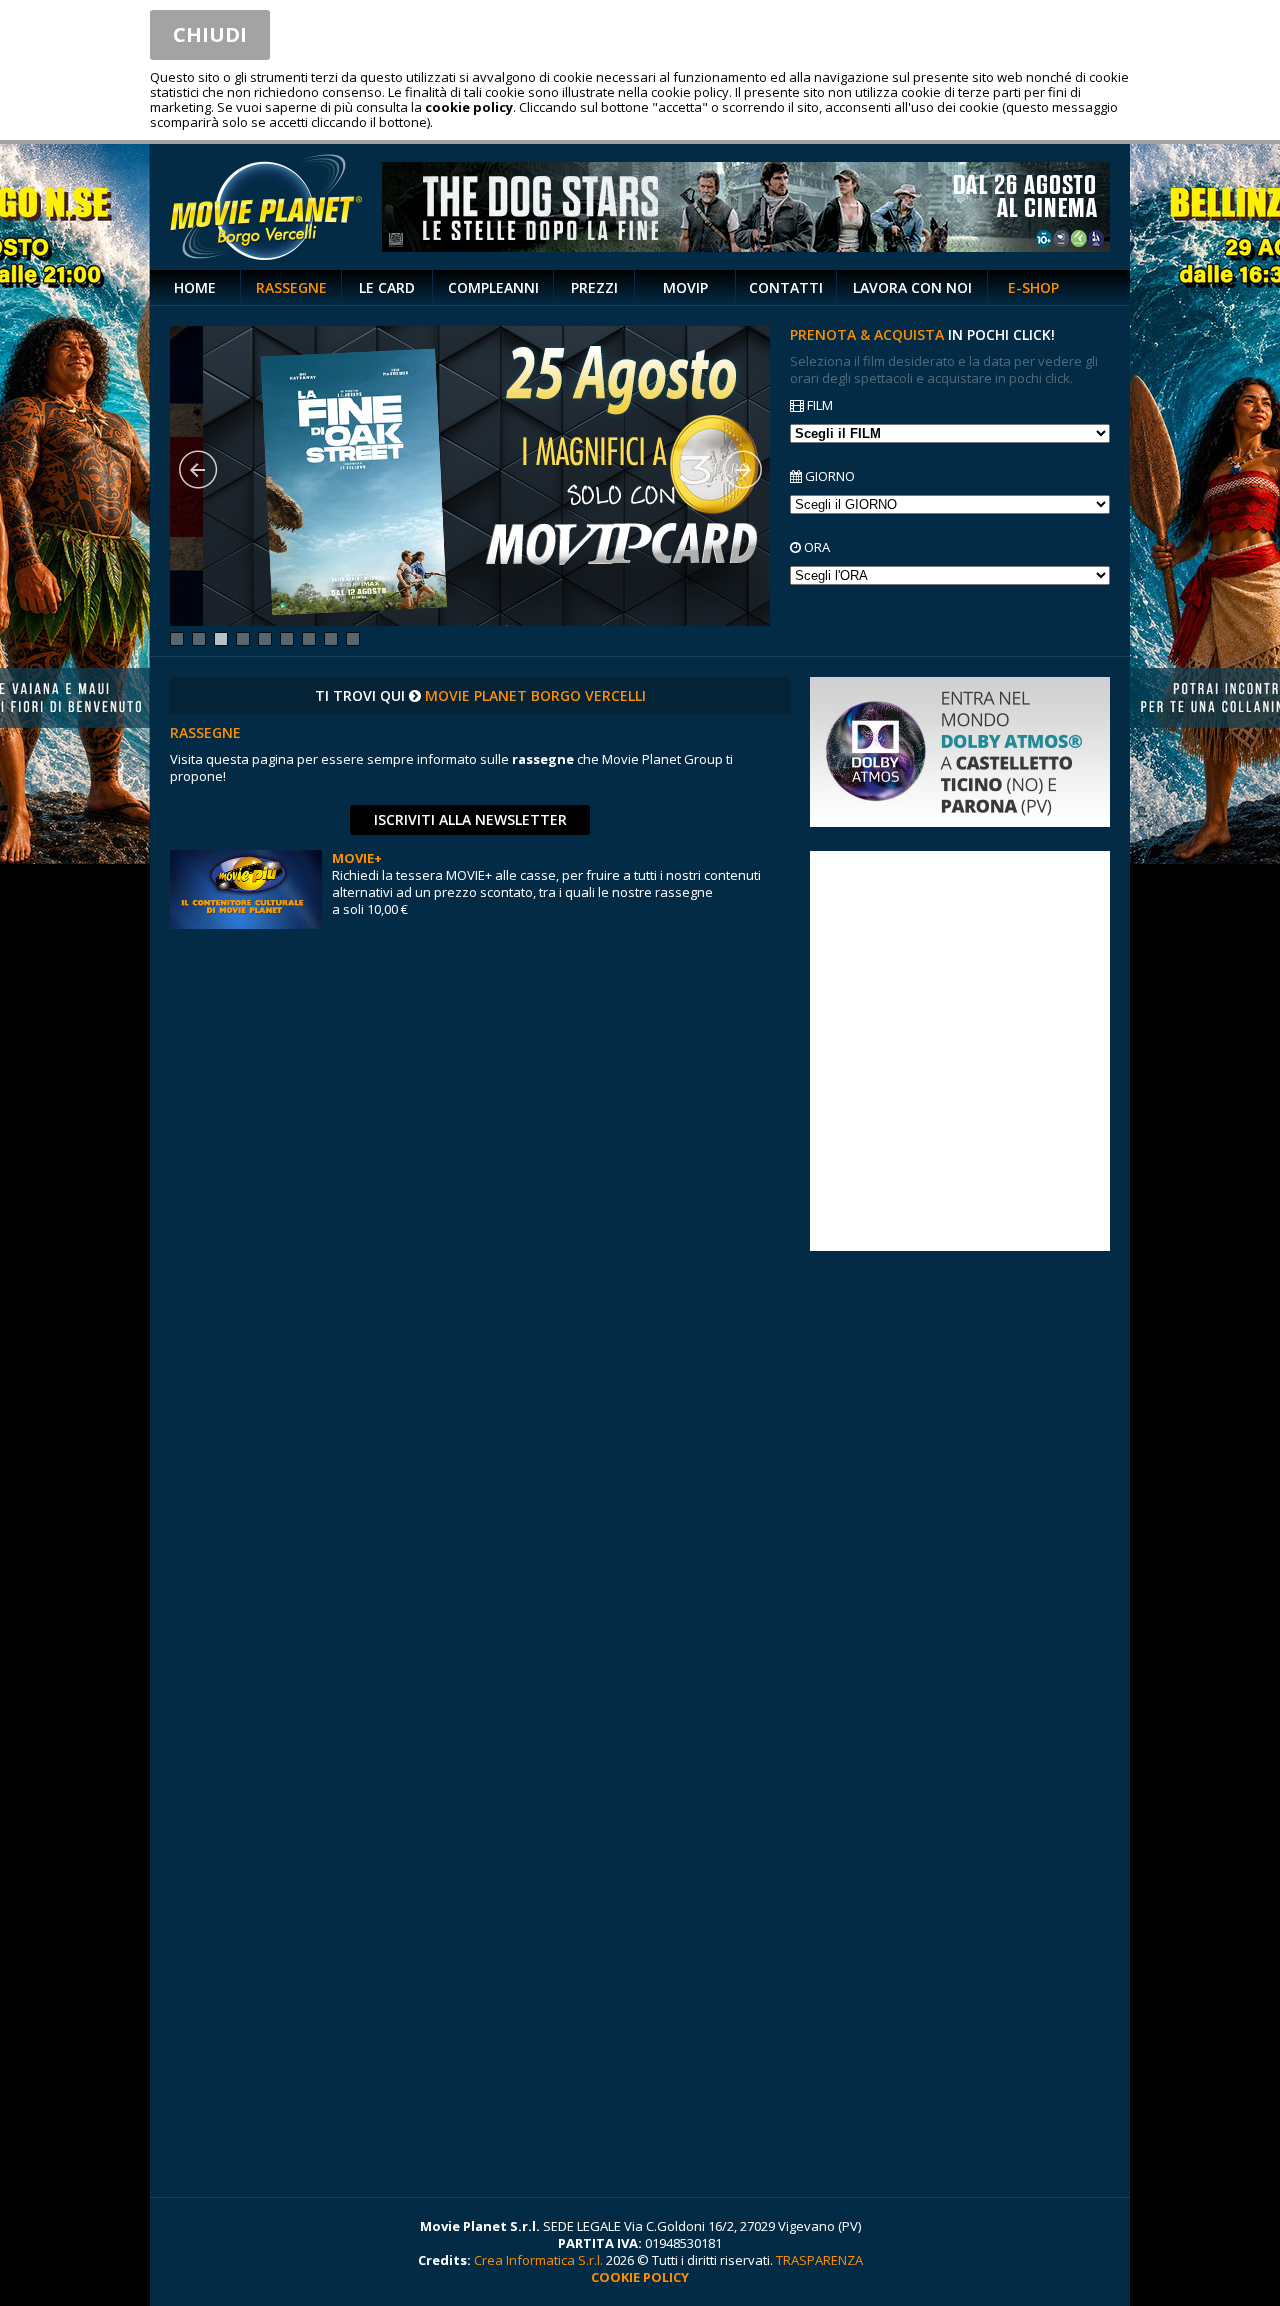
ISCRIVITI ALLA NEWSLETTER (470, 819)
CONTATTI (786, 287)
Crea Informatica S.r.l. (538, 2260)
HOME (195, 287)
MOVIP (685, 287)
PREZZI (594, 287)
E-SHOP (1033, 287)
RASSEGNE (291, 287)
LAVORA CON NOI (912, 287)
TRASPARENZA (819, 2260)
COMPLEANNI (493, 287)
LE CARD (387, 287)
